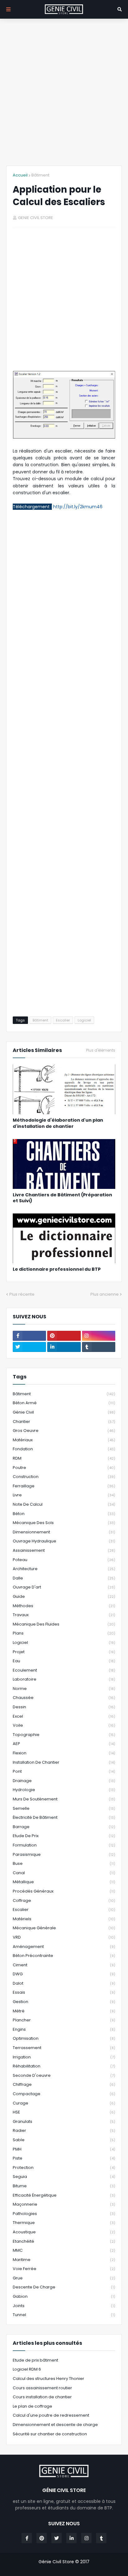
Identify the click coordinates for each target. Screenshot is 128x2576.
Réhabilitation (64, 2066)
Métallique (64, 1882)
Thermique (64, 2223)
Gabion (64, 2296)
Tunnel (64, 2315)
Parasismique (64, 1854)
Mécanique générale (64, 1928)
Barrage (64, 1827)
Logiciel (84, 1020)
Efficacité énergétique (64, 2195)
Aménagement (64, 1947)
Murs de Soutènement (64, 1799)
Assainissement (64, 1550)
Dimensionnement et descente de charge (55, 2425)
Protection (64, 2168)
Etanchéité (64, 2241)
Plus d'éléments (101, 1050)
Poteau (64, 1560)
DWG (64, 1974)
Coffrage (64, 1900)
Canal (64, 1873)
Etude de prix (64, 1836)
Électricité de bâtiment (64, 1817)
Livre (64, 1495)
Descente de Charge (64, 2287)
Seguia (64, 2177)
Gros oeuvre (64, 1431)
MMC (64, 2250)
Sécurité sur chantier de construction (50, 2434)
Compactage (64, 2094)
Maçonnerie (64, 2204)
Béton (64, 1514)
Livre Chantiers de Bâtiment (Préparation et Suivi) (62, 1198)
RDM (64, 1458)
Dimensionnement (64, 1532)
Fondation (64, 1449)
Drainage (64, 1781)
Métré (64, 2011)
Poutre (64, 1468)
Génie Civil (64, 1412)
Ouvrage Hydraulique (64, 1541)
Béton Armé (64, 1403)
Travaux (64, 1615)
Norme (64, 1689)
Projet (64, 1652)
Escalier (63, 1020)
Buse (64, 1863)
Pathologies (64, 2214)
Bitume (64, 2186)
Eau (64, 1661)
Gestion (64, 2002)
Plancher (64, 2020)
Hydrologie (64, 1790)
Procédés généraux (64, 1891)
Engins (64, 2029)
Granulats (64, 2121)
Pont (64, 1771)
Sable (64, 2140)
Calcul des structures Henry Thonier (48, 2379)
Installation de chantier (64, 1762)
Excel (64, 1716)
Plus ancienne (105, 1294)
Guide (64, 1596)
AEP (64, 1744)
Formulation (64, 1845)
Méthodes (64, 1606)
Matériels (64, 1919)
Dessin (64, 1707)
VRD (64, 1937)
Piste (64, 2158)
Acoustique (64, 2232)
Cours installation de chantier (42, 2397)
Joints (64, 2306)
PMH (64, 2149)
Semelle (64, 1808)
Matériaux (64, 1440)
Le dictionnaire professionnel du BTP (57, 1269)
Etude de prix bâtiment (35, 2360)
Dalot (64, 1983)
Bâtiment (40, 175)
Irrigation (64, 2057)
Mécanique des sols (64, 1523)
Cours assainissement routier (42, 2388)
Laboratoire (64, 1679)
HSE (64, 2112)
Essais (64, 1992)
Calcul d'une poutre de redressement (51, 2415)
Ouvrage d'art (64, 1587)
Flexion (64, 1753)
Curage (64, 2103)
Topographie (64, 1735)
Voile (64, 1725)
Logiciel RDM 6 (27, 2369)
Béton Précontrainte (64, 1956)
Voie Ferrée (64, 2269)
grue (64, 2278)
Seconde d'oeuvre (64, 2075)
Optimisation (64, 2038)
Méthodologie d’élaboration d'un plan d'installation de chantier (58, 1123)
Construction (64, 1477)
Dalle (64, 1578)
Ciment (64, 1965)
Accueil (20, 175)
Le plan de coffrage (32, 2406)
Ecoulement (64, 1670)
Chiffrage (64, 2084)
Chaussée (64, 1698)
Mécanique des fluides (64, 1624)
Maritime (64, 2260)
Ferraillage (64, 1486)
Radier (64, 2130)
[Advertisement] (64, 92)
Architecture (64, 1569)
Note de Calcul (64, 1504)
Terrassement (64, 2048)
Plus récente (22, 1294)
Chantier (64, 1422)
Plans (64, 1633)
